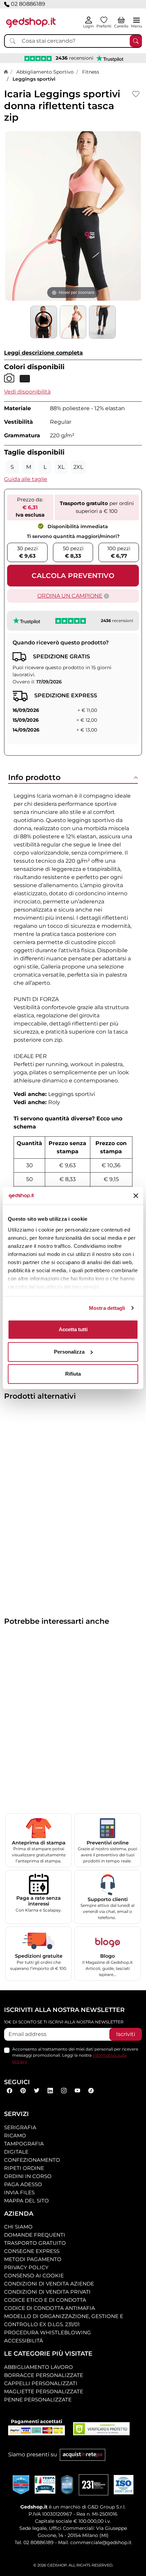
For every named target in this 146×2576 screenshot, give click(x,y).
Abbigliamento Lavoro (39, 2367)
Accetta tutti (73, 1329)
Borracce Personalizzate (44, 2375)
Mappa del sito (26, 2201)
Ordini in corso (28, 2176)
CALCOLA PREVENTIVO (73, 576)
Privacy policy (26, 2267)
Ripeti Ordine (24, 2168)
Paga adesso (23, 2184)
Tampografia (24, 2144)
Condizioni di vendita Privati (47, 2292)
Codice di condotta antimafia (50, 2308)
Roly (54, 1102)
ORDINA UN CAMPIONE (70, 596)
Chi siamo (18, 2227)
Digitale (16, 2152)
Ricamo (15, 2135)
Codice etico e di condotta (45, 2300)
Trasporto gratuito (35, 2243)
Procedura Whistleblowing (48, 2332)
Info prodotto (34, 777)
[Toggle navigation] (136, 20)
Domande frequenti (35, 2235)
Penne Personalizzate (38, 2400)
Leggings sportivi (34, 79)
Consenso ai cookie (34, 2275)
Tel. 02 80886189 (34, 2542)
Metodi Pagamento (33, 2259)
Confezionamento (32, 2160)
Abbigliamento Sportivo (45, 72)
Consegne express (32, 2251)
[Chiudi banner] (136, 1196)
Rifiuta (73, 1374)
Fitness (91, 72)
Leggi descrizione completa (43, 353)
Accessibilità (24, 2341)
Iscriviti (126, 2034)
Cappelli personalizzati (41, 2383)
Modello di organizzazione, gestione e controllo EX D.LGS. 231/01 (64, 2320)
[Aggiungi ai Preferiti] (136, 94)
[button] (27, 392)
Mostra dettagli (107, 1308)
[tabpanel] (73, 1045)
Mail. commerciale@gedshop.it (95, 2542)
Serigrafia (20, 2127)
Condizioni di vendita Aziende (49, 2284)
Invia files (19, 2192)
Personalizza (69, 1352)
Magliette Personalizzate (44, 2391)
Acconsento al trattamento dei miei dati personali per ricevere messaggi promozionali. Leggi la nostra (75, 2055)
